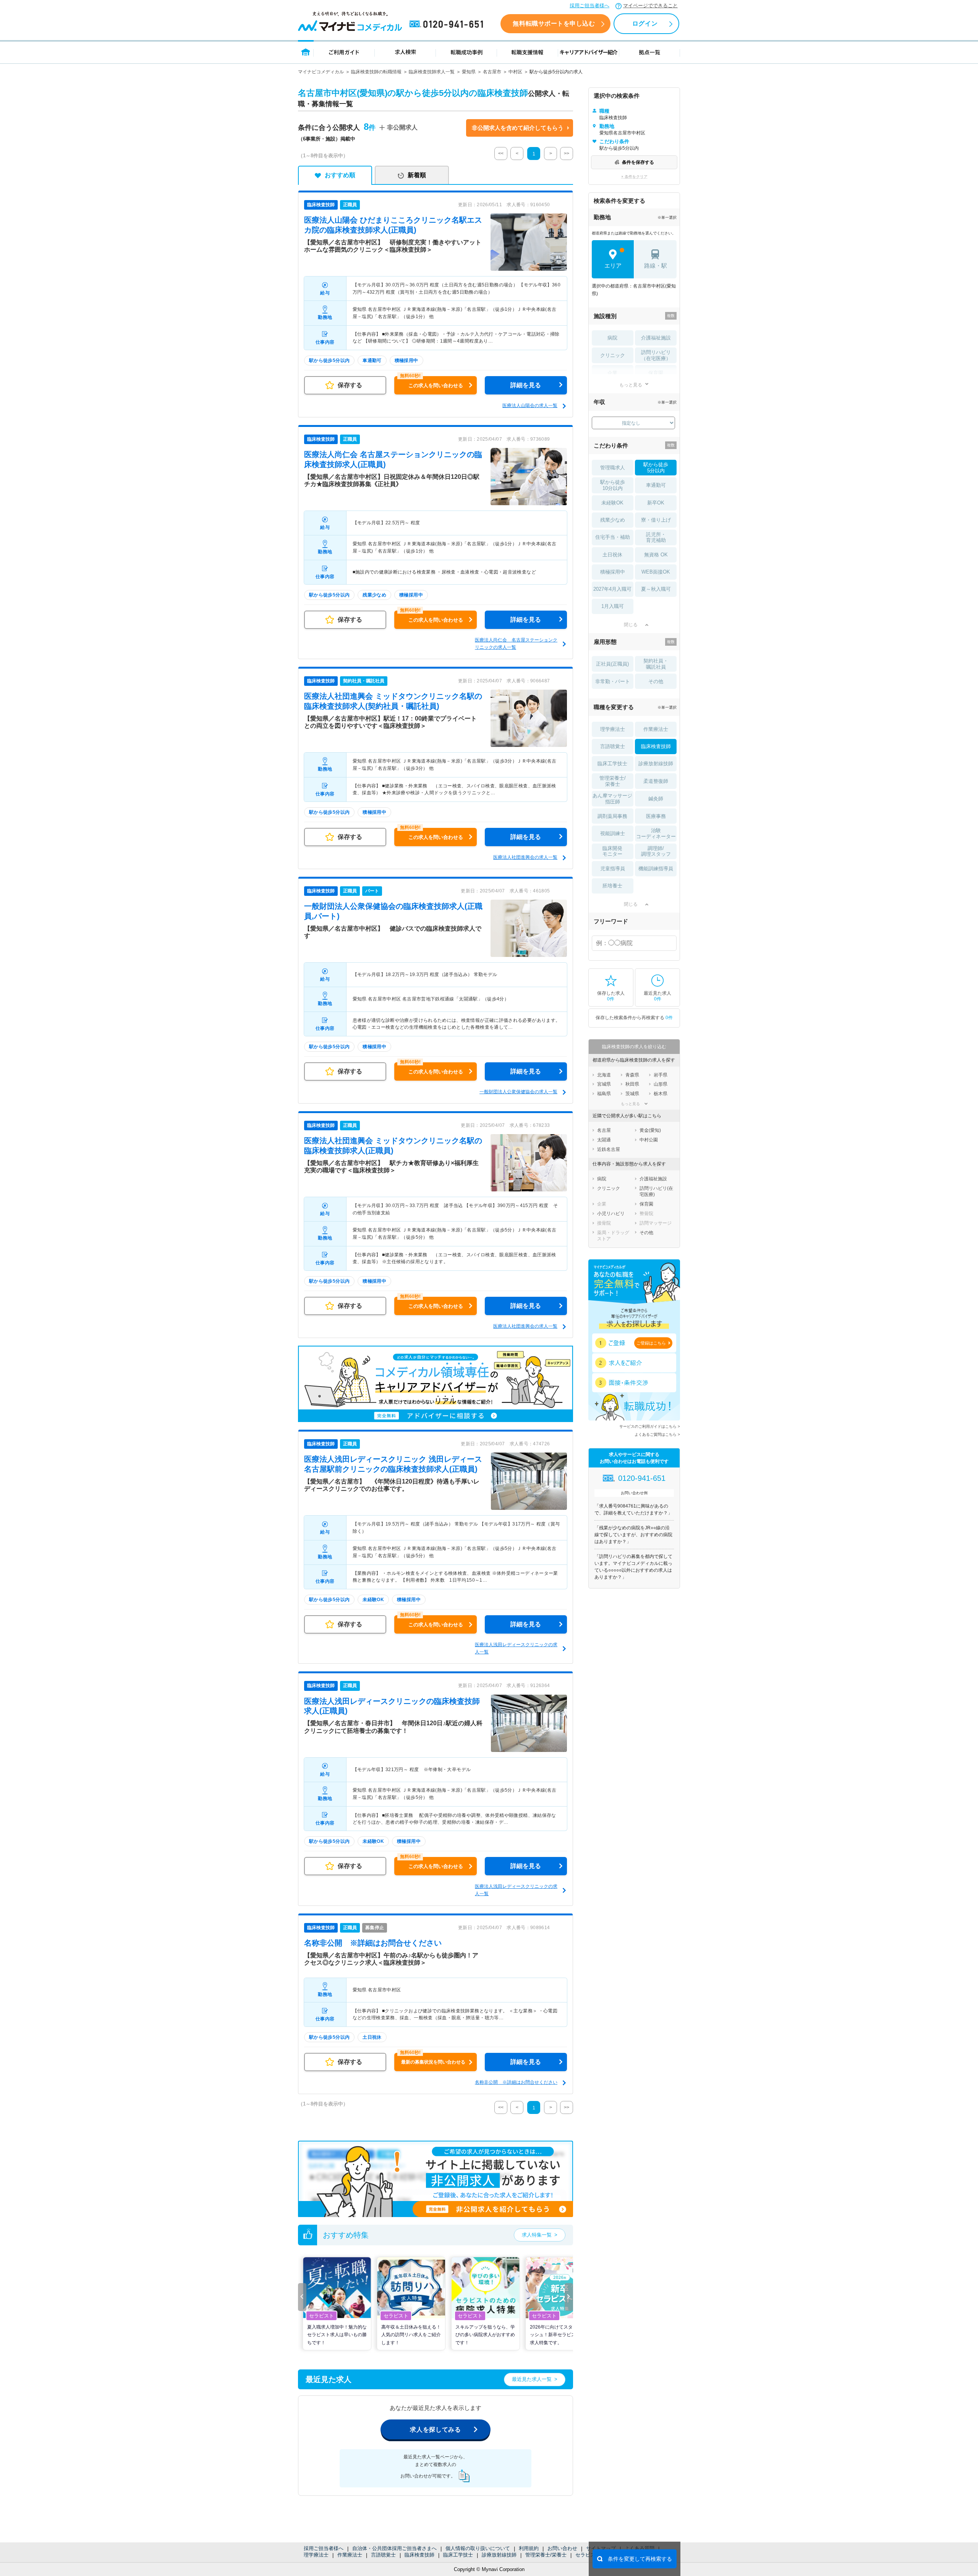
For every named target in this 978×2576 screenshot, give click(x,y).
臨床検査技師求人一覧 (432, 72)
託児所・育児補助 (656, 537)
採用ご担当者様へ (589, 6)
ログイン (645, 23)
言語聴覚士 (383, 2555)
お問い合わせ (562, 2548)
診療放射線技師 (499, 2555)
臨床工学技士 (458, 2555)
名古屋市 (492, 72)
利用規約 (529, 2548)
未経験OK (612, 503)
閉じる (631, 625)
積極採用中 (613, 572)
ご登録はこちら (651, 1343)
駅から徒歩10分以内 (613, 485)
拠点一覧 (650, 52)
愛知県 (469, 72)
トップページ (306, 52)
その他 (656, 681)
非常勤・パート (613, 681)
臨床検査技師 (419, 2555)
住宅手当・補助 (613, 537)
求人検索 (405, 52)
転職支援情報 (528, 52)
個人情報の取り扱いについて (478, 2548)
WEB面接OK (656, 572)
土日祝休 (612, 555)
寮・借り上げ (656, 520)
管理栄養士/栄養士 (546, 2555)
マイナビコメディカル (321, 72)
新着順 (417, 175)
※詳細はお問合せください (373, 1943)
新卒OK (656, 503)
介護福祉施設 (656, 338)
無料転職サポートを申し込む (554, 23)
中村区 (515, 72)
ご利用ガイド (344, 52)
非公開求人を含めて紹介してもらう (518, 128)
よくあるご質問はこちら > (657, 1434)
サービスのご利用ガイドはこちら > (650, 1426)
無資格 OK (656, 555)
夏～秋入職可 (656, 589)
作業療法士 (350, 2555)
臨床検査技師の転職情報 (376, 72)
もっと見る (631, 385)
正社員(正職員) (612, 664)
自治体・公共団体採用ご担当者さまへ (394, 2548)
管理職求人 (613, 468)
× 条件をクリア (634, 177)
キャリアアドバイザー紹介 (589, 52)
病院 (612, 338)
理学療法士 (316, 2555)
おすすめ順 (340, 175)
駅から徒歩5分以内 (656, 468)
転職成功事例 (466, 52)
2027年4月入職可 (612, 589)
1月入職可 (613, 606)
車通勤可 (656, 485)
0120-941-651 (448, 24)
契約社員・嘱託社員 (656, 664)
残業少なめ (613, 520)
